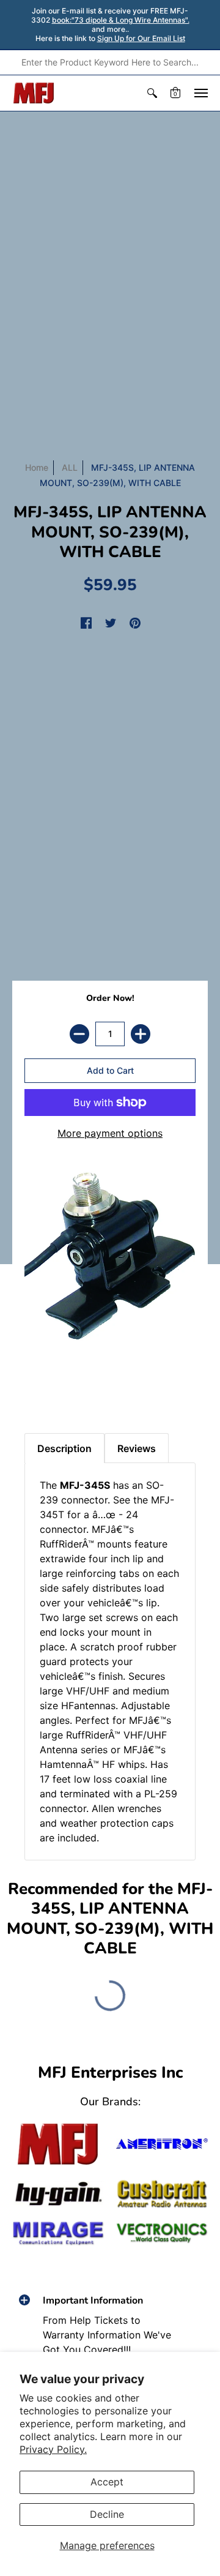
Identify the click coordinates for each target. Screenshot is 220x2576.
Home (37, 467)
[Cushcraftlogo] (162, 2194)
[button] (152, 93)
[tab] (37, 1390)
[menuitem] (152, 93)
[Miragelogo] (58, 2233)
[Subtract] (79, 1034)
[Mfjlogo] (58, 2144)
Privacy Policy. (53, 2449)
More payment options (110, 1133)
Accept (107, 2482)
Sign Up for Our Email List (141, 38)
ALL (70, 467)
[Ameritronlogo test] (162, 2144)
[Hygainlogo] (58, 2194)
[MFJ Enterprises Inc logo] (34, 93)
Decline (107, 2514)
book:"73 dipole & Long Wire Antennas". (121, 20)
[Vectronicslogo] (162, 2233)
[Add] (141, 1034)
